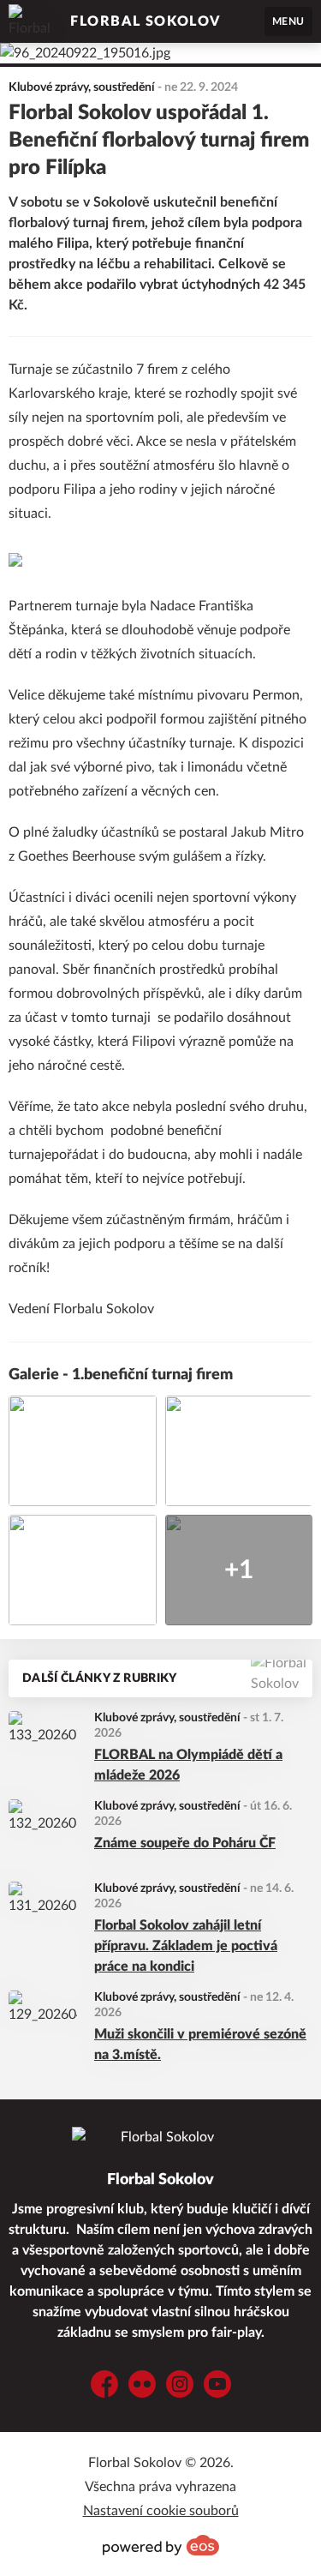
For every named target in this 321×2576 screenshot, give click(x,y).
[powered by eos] (161, 2545)
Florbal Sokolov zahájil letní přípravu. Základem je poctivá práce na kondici (186, 1946)
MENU (288, 21)
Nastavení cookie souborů (161, 2511)
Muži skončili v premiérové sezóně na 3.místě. (200, 2045)
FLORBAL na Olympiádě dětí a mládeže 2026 (188, 1765)
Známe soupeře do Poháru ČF (185, 1843)
